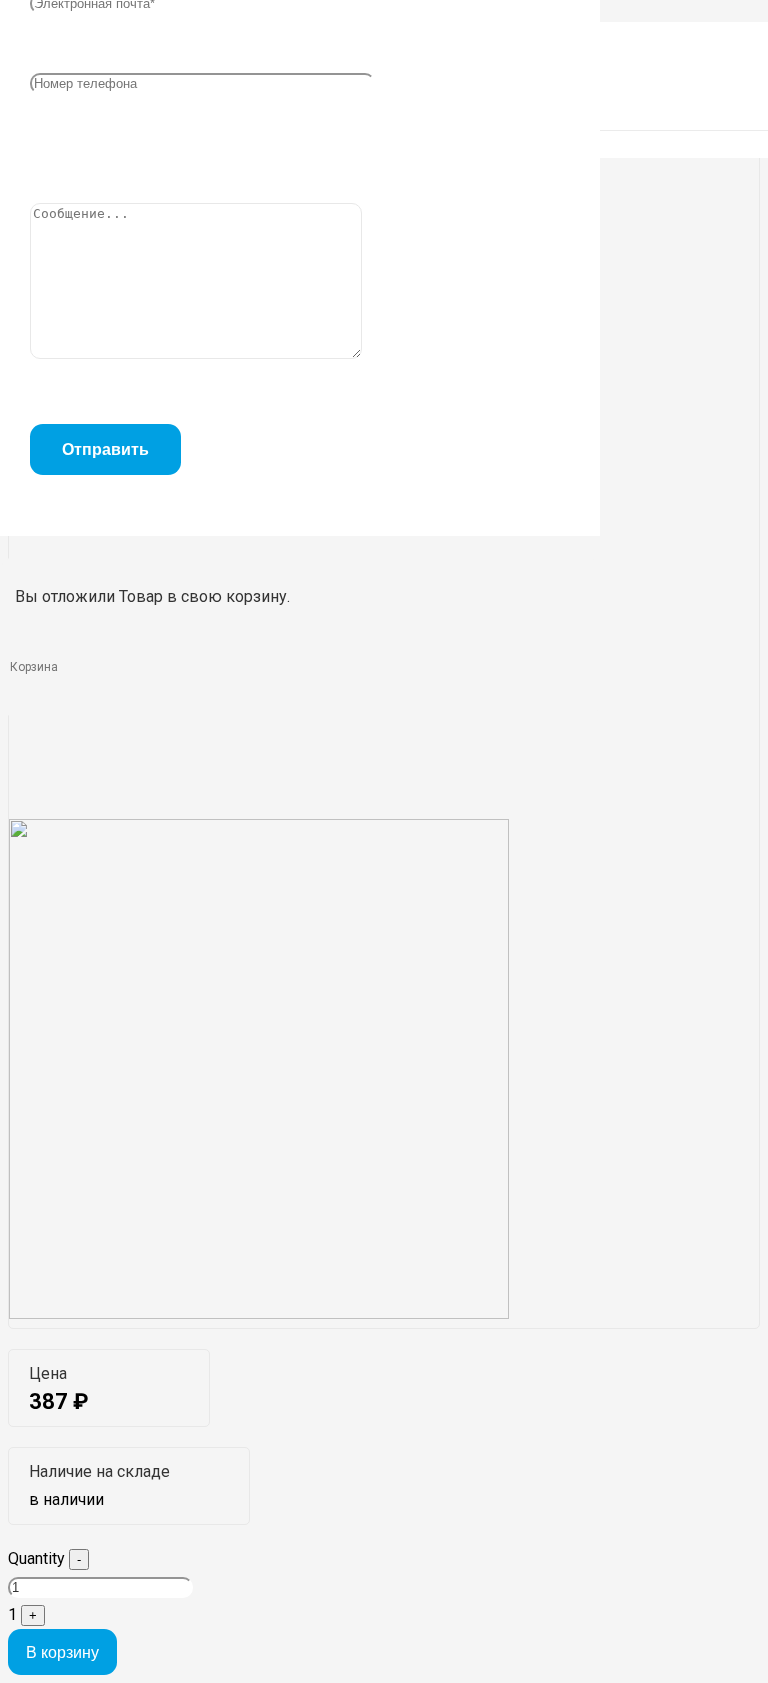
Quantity (36, 1558)
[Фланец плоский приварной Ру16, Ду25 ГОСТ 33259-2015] (259, 1313)
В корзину (62, 1652)
